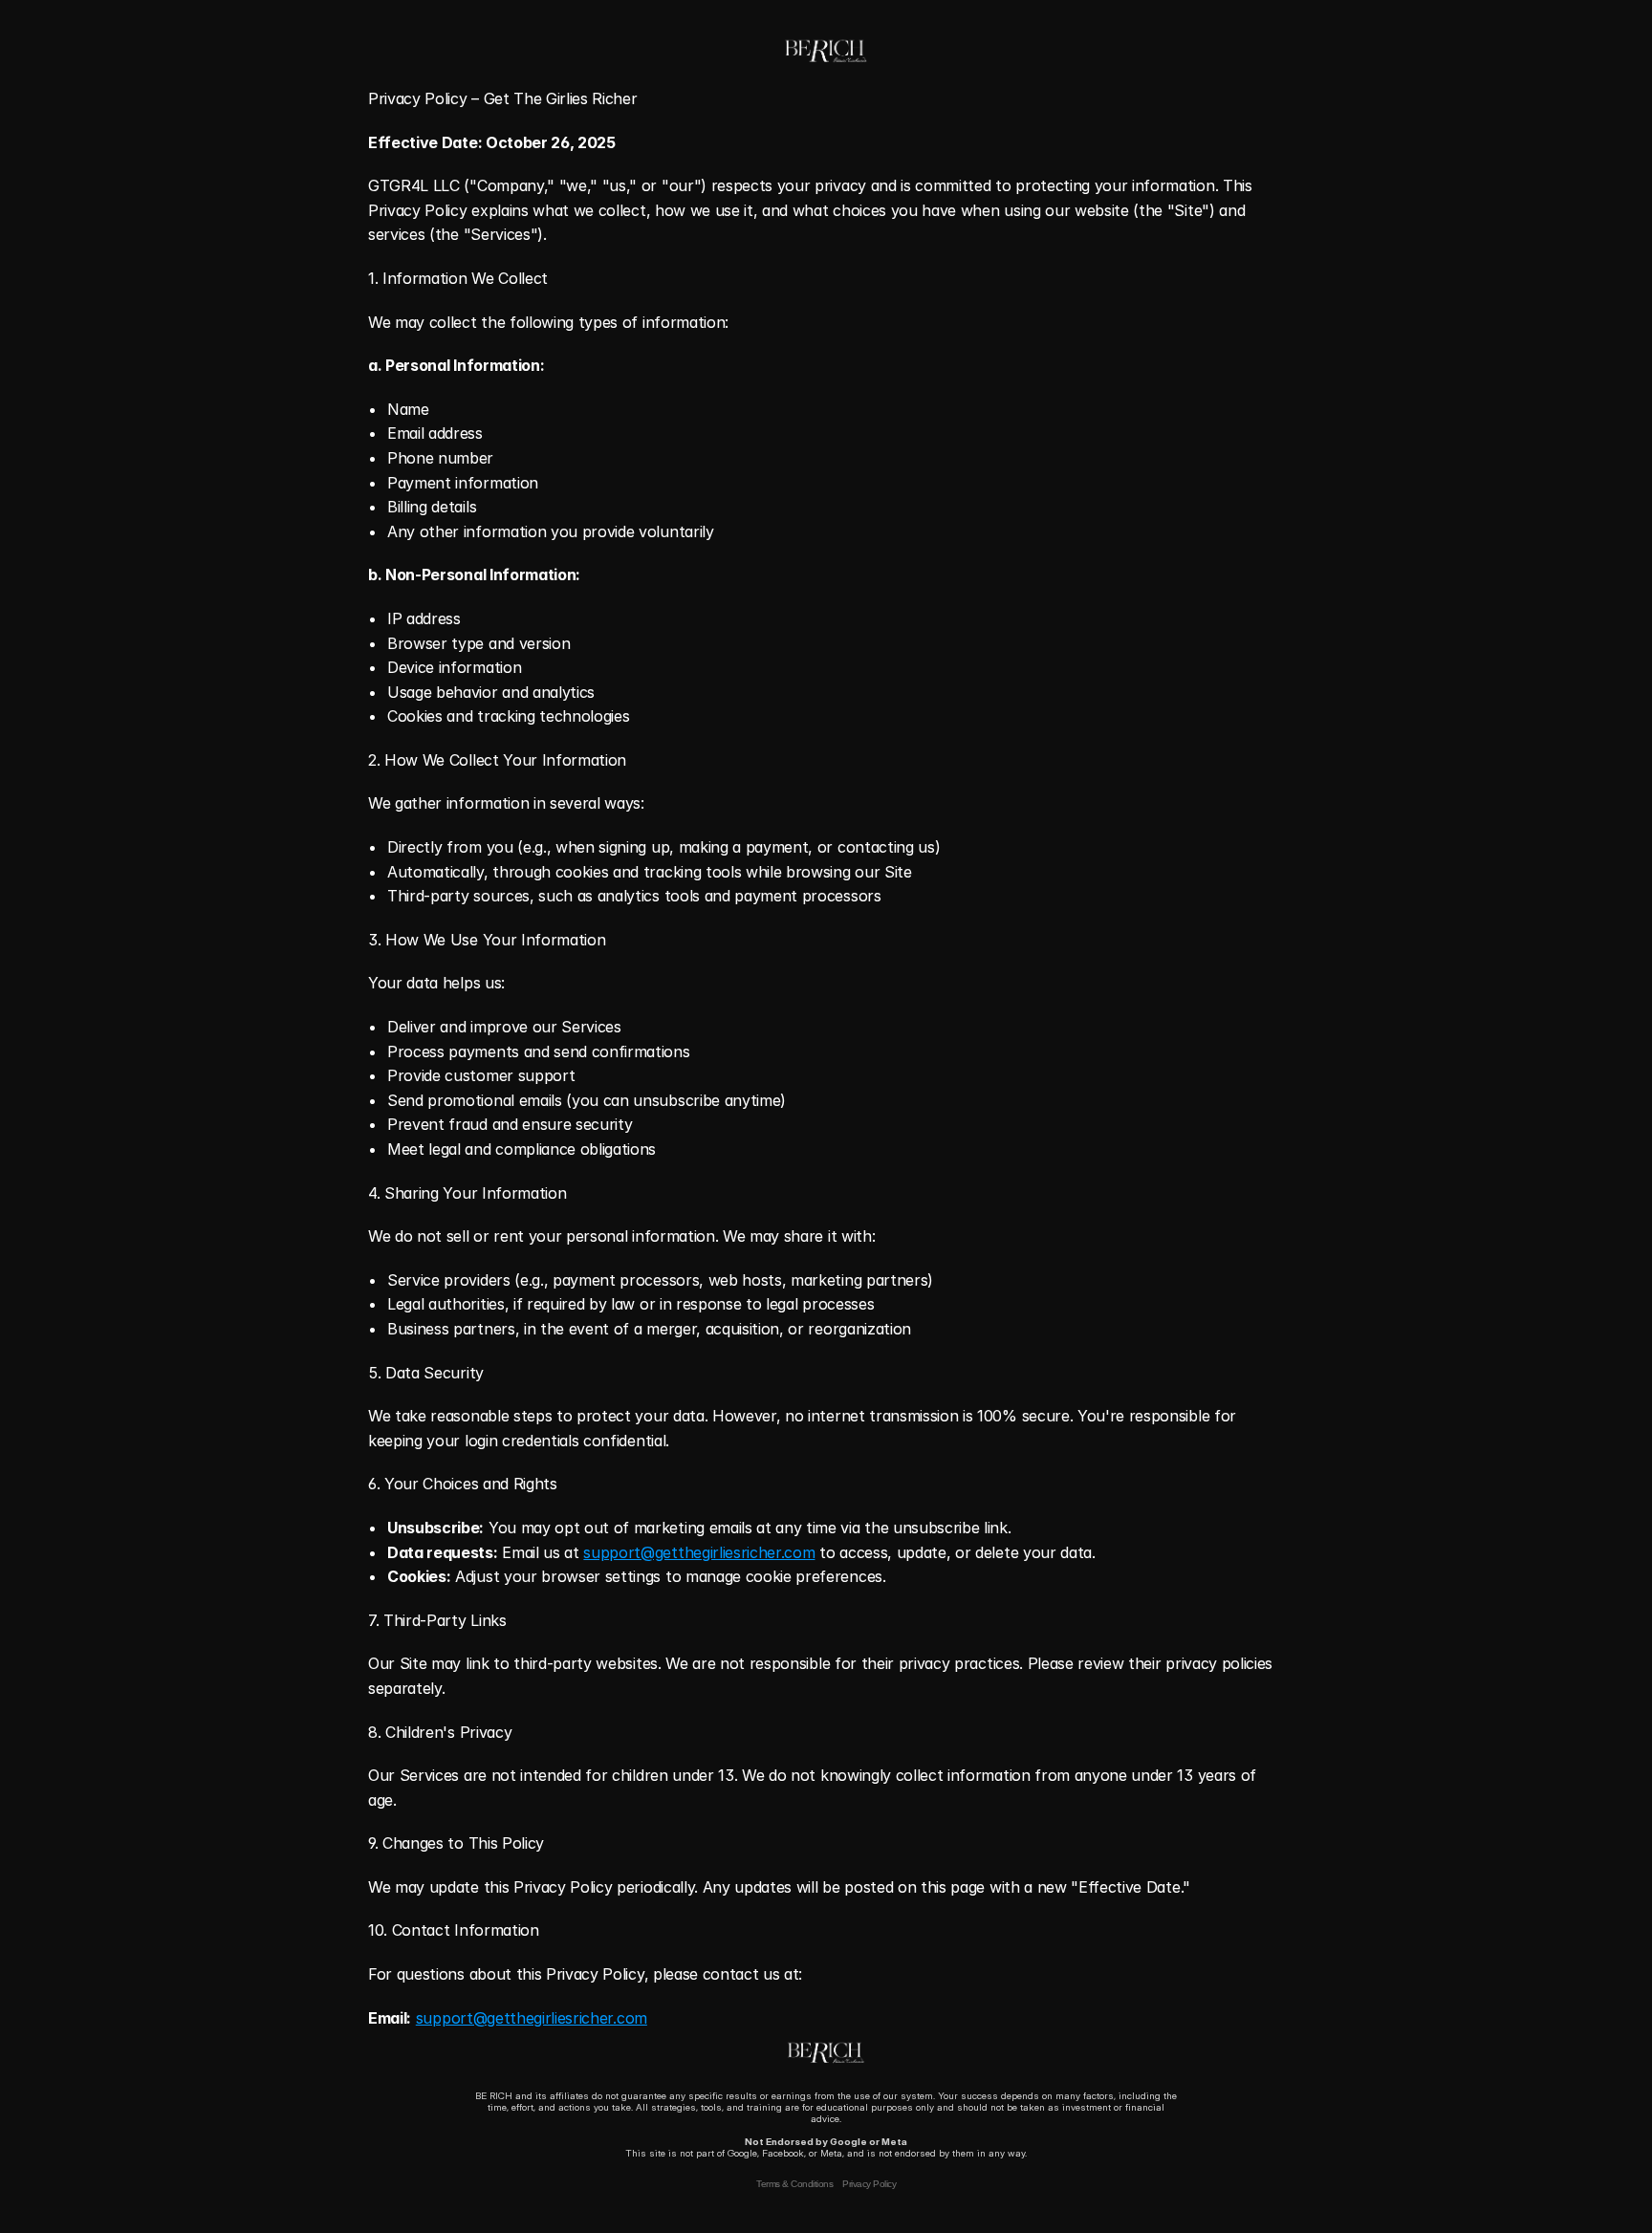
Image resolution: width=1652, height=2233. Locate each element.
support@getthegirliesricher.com (699, 1552)
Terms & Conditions (794, 2184)
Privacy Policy (869, 2184)
